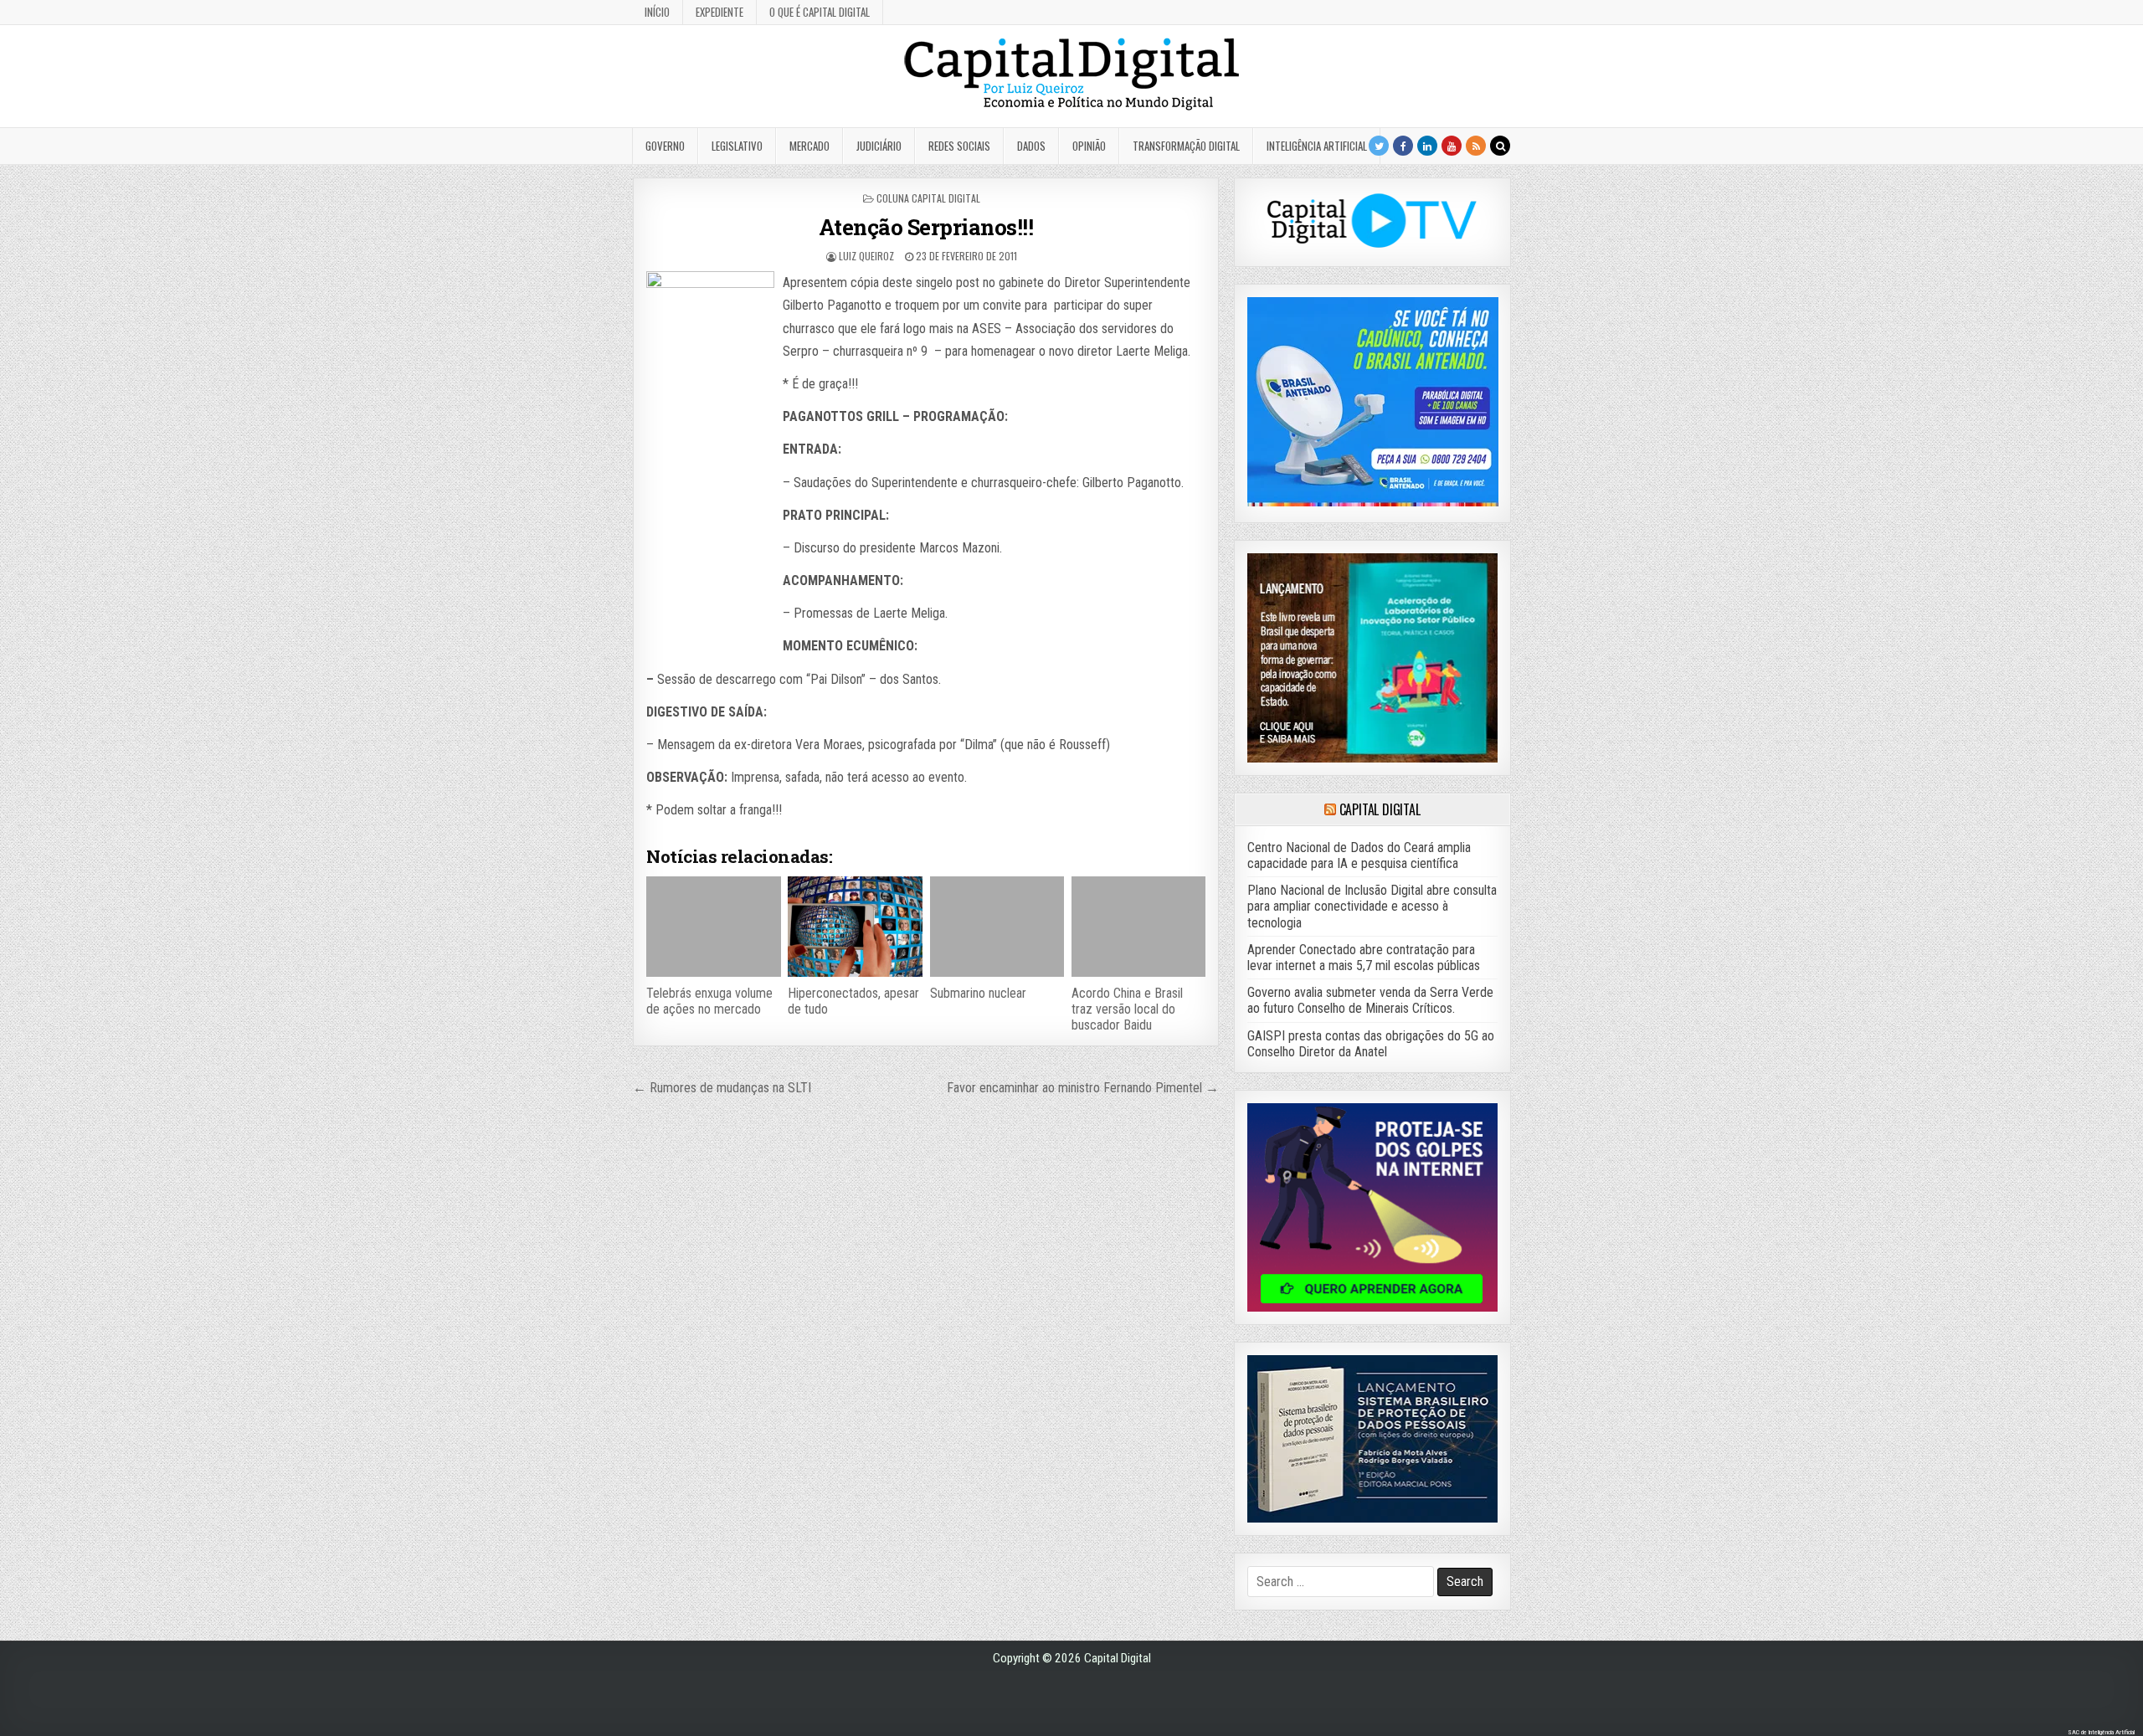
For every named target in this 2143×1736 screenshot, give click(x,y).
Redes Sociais (959, 146)
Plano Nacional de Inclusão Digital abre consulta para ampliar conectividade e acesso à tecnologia (1372, 906)
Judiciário (879, 146)
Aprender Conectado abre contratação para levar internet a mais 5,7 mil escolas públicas (1364, 958)
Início (657, 12)
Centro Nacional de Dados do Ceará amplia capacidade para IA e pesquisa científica (1359, 855)
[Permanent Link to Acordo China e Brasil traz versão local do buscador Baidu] (1138, 927)
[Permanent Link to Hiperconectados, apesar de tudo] (855, 927)
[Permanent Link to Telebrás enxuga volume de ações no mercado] (713, 927)
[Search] (1500, 146)
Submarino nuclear (978, 993)
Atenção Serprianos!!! (926, 227)
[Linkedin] (1427, 146)
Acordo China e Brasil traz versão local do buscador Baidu (1127, 1009)
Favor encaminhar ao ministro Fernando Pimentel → (1083, 1088)
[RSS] (1476, 146)
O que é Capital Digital (820, 12)
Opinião (1089, 146)
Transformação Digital (1186, 146)
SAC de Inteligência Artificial (2101, 1732)
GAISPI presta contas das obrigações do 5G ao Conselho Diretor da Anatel (1371, 1044)
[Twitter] (1379, 146)
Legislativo (737, 146)
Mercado (809, 146)
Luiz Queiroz (866, 256)
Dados (1031, 146)
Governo (665, 146)
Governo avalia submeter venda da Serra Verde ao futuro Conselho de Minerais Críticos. (1370, 1000)
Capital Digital (1380, 809)
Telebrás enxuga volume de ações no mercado (709, 1001)
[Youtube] (1452, 146)
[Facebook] (1403, 146)
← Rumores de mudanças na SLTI (722, 1088)
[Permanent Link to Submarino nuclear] (997, 927)
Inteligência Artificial (1317, 146)
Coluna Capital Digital (928, 198)
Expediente (719, 12)
